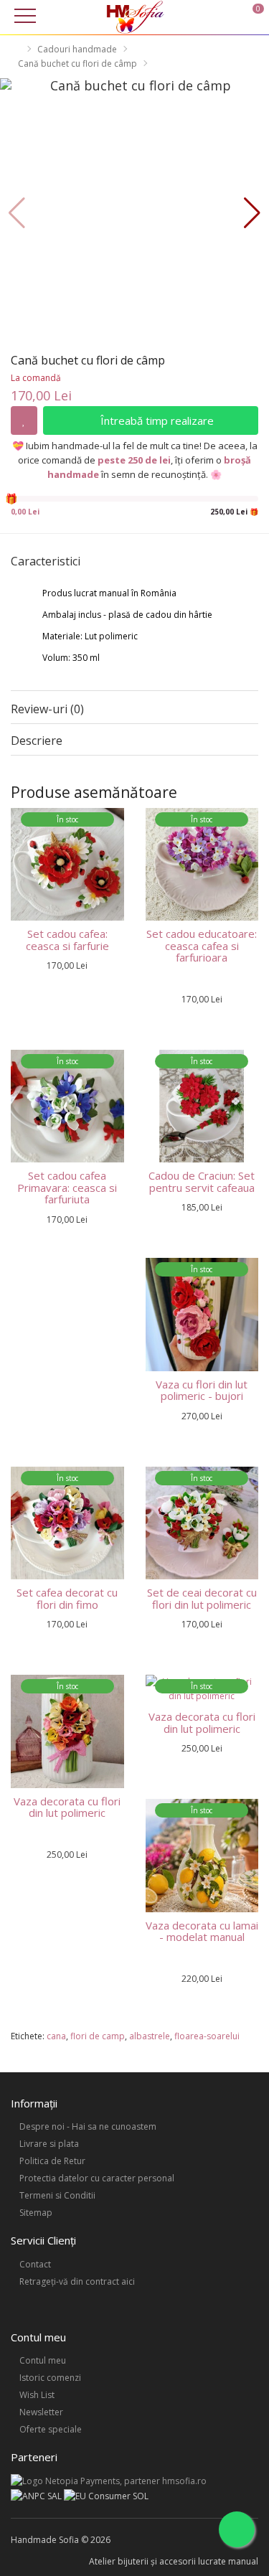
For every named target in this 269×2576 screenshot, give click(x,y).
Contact (35, 2264)
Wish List (37, 2395)
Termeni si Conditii (57, 2195)
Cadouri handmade (77, 49)
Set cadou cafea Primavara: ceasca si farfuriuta (67, 1187)
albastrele (150, 2036)
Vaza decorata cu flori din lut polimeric (67, 1807)
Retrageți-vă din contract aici (77, 2281)
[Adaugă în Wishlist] (24, 420)
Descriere (37, 741)
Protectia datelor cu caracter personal (97, 2178)
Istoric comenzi (50, 2378)
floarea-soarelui (207, 2036)
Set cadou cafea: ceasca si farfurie (67, 940)
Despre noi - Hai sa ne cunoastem (88, 2126)
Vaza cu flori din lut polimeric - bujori (202, 1390)
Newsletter (41, 2412)
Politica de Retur (52, 2161)
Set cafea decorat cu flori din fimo (67, 1598)
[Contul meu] (232, 16)
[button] (252, 213)
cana (56, 2036)
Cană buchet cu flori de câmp (77, 64)
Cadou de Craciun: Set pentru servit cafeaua (202, 1181)
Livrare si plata (49, 2144)
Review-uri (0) (47, 709)
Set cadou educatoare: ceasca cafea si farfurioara (202, 945)
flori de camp (98, 2036)
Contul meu (43, 2360)
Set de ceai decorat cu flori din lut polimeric (202, 1598)
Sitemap (36, 2213)
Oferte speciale (51, 2429)
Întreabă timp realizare (156, 420)
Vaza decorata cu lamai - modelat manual (202, 1931)
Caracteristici (46, 562)
